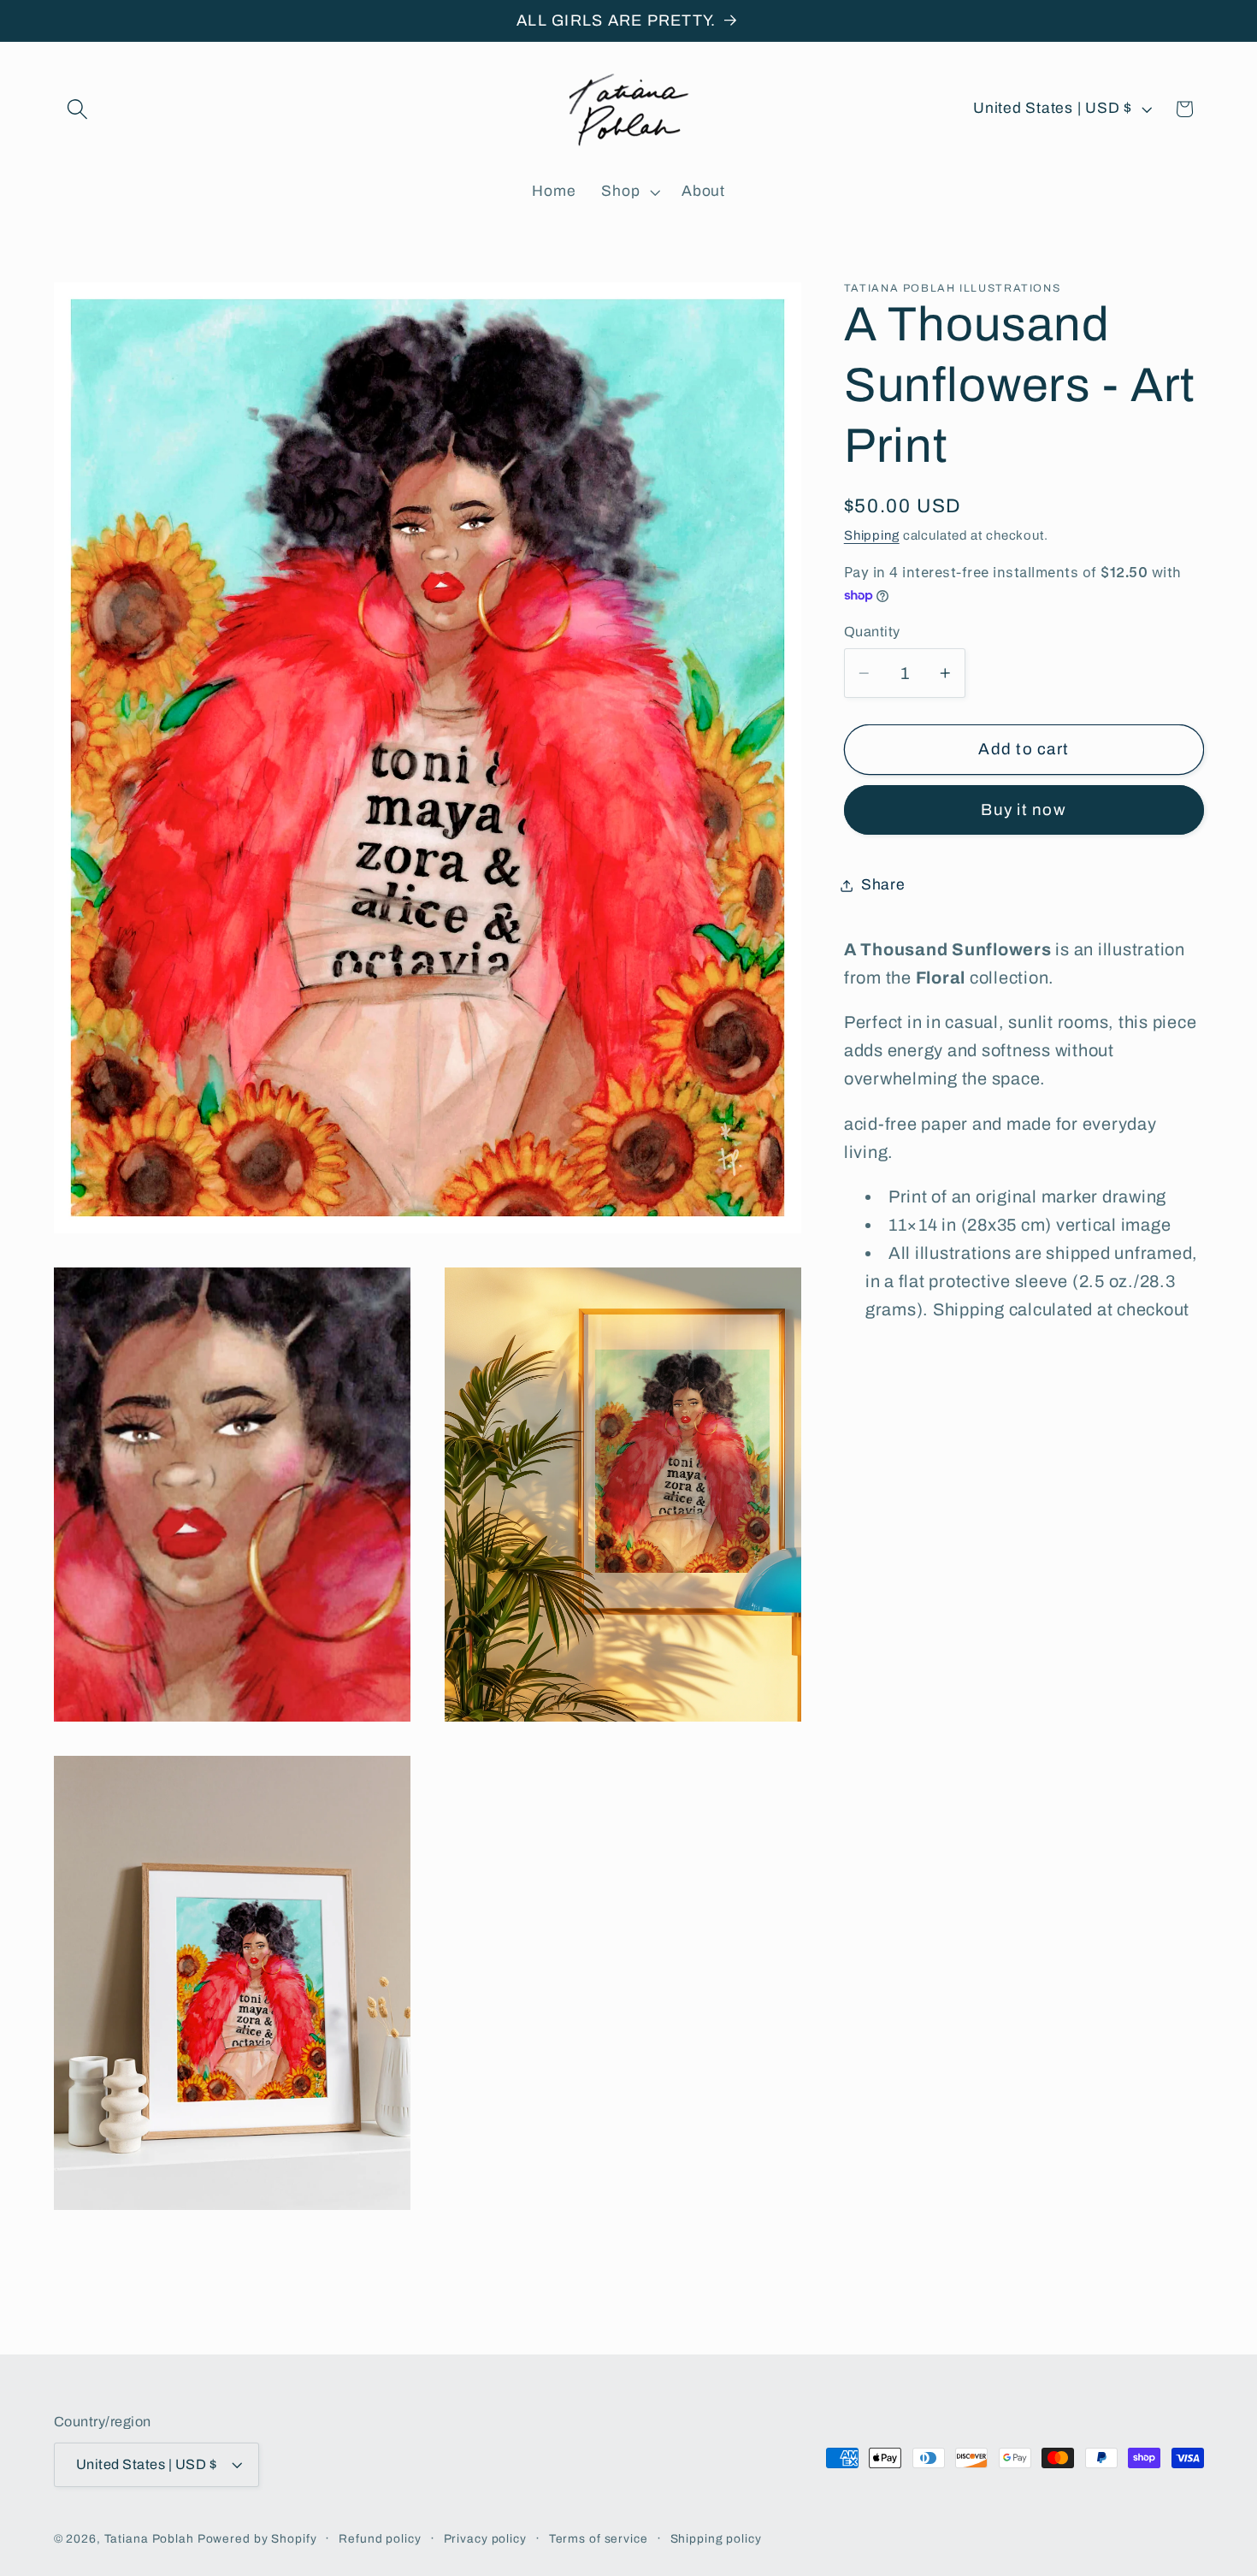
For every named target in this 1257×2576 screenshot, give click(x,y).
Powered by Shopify (257, 2539)
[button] (77, 109)
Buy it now (1024, 810)
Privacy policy (485, 2539)
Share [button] (883, 885)
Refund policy (380, 2539)
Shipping (872, 535)
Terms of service (599, 2539)
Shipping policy (716, 2539)
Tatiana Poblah (149, 2539)
